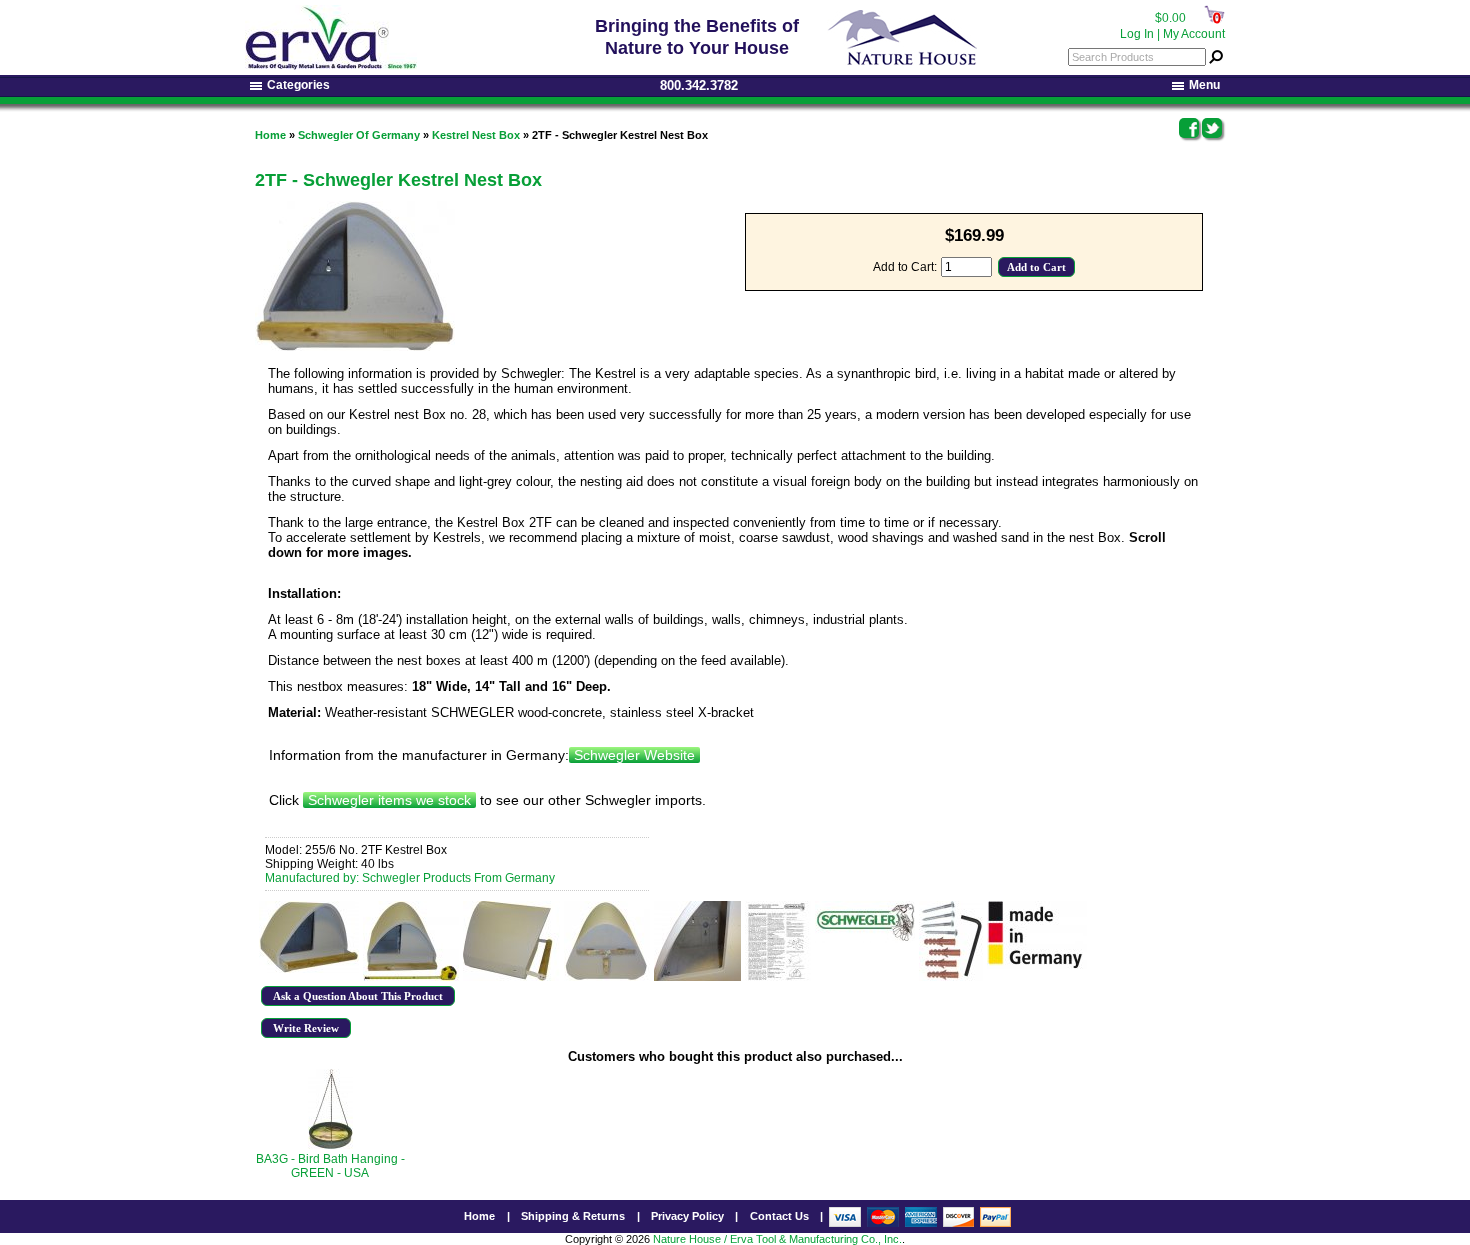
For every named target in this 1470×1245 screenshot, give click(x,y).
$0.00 (1170, 18)
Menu (1204, 85)
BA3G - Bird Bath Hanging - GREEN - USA (330, 1166)
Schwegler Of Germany (359, 135)
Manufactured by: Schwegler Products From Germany (410, 878)
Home (270, 135)
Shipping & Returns (573, 1216)
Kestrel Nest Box (476, 135)
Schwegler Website (634, 755)
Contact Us (779, 1216)
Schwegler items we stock (389, 800)
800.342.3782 (699, 85)
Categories (298, 85)
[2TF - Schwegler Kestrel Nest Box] (309, 937)
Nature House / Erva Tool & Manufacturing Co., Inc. (777, 1239)
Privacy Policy (687, 1216)
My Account (1194, 34)
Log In (1137, 34)
